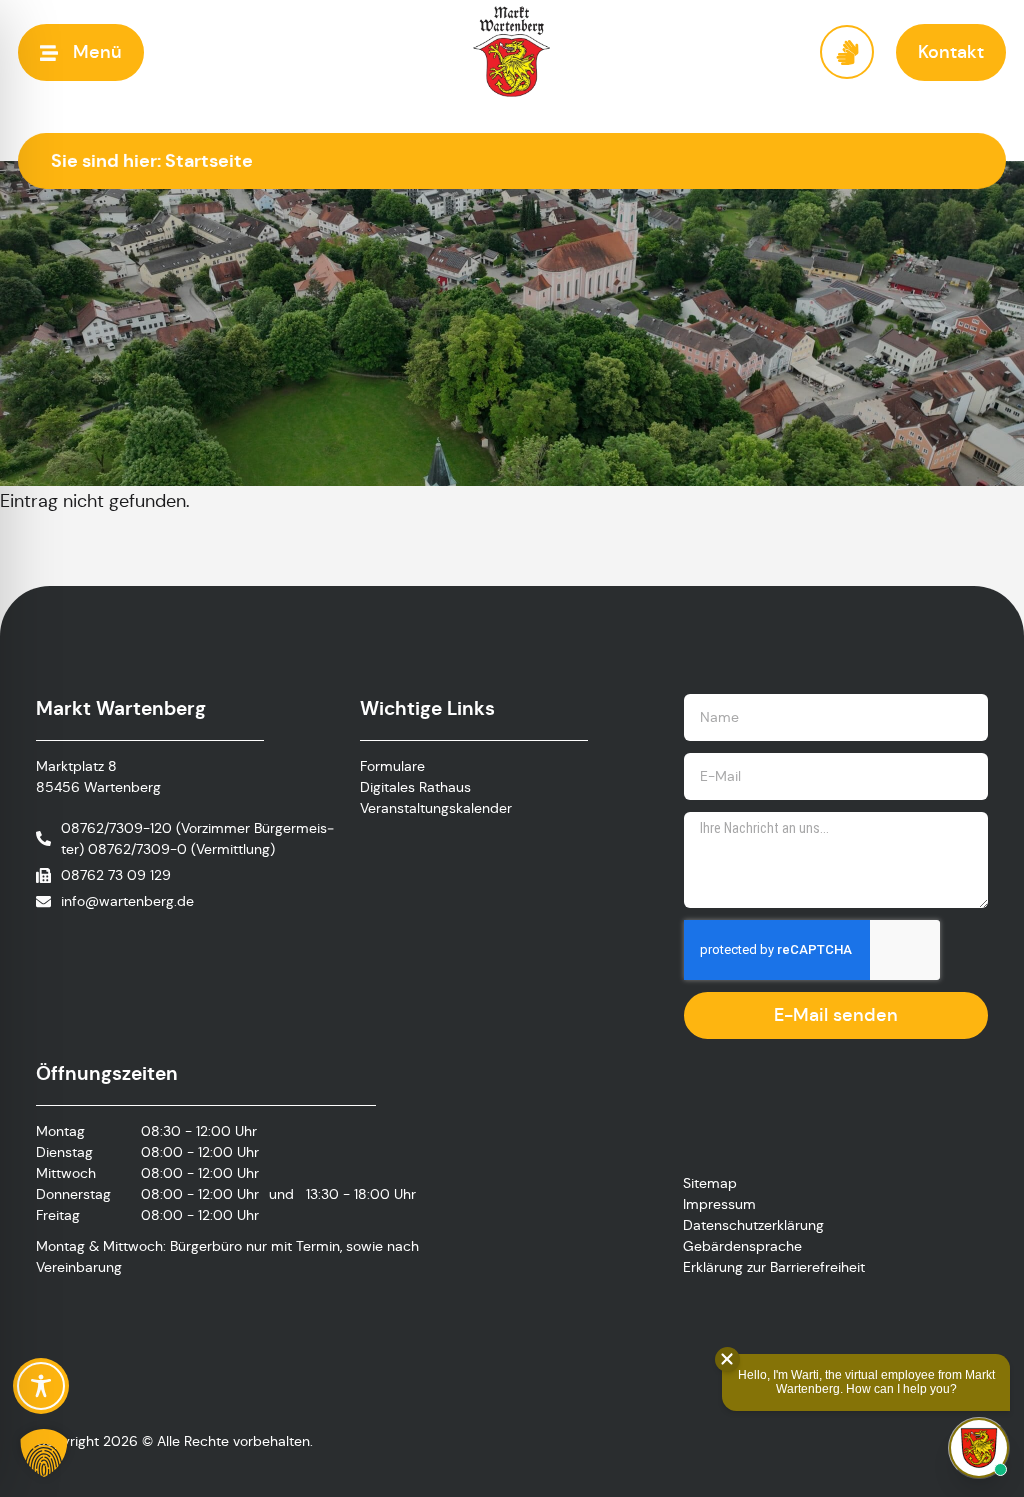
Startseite (209, 160)
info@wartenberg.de (127, 901)
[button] (81, 52)
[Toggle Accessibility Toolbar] (41, 1386)
